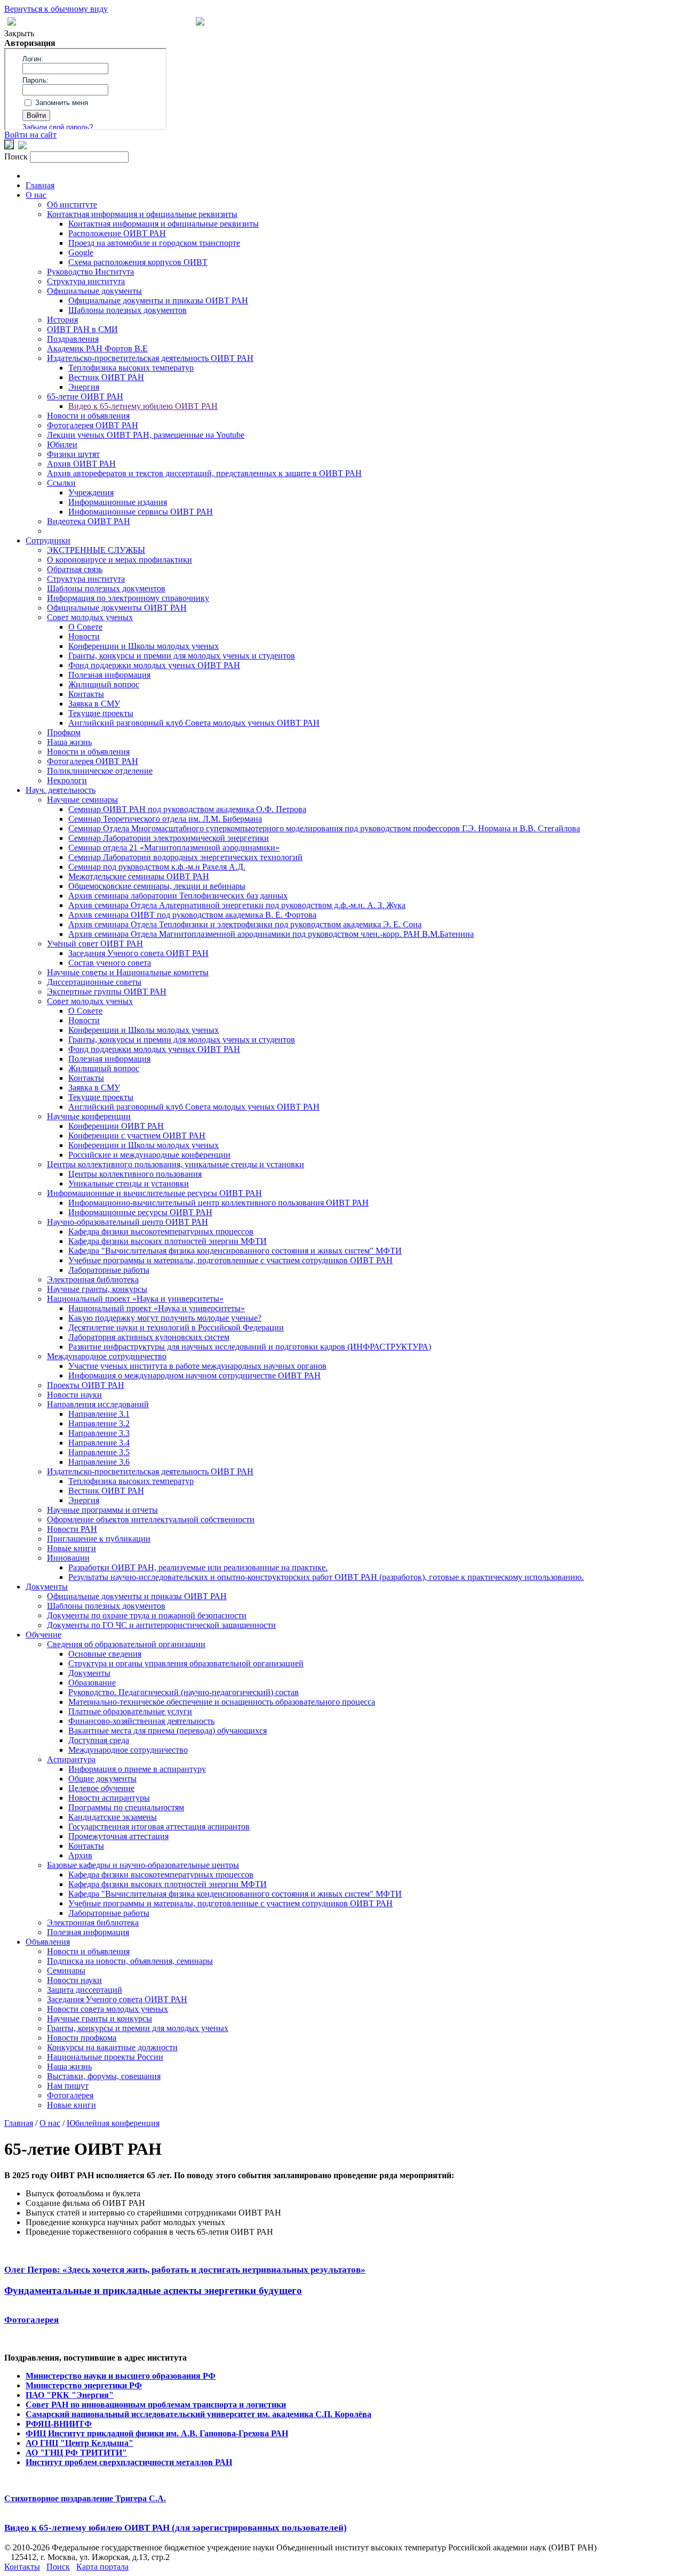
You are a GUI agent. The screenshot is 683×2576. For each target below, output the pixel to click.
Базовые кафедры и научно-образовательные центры (143, 1865)
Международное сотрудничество (107, 1356)
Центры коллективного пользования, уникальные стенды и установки (176, 1164)
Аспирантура (71, 1759)
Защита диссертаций (85, 1990)
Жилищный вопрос (104, 684)
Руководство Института (90, 272)
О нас (36, 195)
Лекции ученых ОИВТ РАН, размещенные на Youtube (146, 435)
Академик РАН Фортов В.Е (97, 348)
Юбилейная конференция (113, 2123)
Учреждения (91, 492)
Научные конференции (89, 1116)
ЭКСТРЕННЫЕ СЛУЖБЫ (96, 550)
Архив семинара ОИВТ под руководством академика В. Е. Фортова (192, 915)
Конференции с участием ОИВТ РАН (137, 1135)
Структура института (86, 281)
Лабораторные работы (109, 1270)
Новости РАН (72, 1529)
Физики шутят (73, 454)
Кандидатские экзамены (113, 1817)
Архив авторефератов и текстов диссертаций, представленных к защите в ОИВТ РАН (204, 473)
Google (81, 252)
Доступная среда (99, 1740)
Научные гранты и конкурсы (100, 2019)
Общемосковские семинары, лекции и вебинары (157, 886)
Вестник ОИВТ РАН (106, 377)
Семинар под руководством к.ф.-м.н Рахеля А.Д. (157, 867)
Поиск (58, 2567)
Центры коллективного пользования (135, 1174)
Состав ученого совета (110, 963)
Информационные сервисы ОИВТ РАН (141, 512)
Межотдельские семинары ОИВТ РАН (139, 876)
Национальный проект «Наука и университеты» (135, 1299)
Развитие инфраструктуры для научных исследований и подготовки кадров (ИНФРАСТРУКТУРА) (250, 1347)
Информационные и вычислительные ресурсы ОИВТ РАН (154, 1193)
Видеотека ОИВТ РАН (89, 521)
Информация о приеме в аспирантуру (137, 1769)
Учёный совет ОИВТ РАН (95, 944)
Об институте (72, 204)
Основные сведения (105, 1654)
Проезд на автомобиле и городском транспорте (154, 243)
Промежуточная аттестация (118, 1836)
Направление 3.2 (99, 1423)
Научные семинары (82, 800)
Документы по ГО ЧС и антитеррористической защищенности (161, 1625)
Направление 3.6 (99, 1462)
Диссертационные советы (94, 982)
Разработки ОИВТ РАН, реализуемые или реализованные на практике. (198, 1567)
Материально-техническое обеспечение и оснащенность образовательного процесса (222, 1702)
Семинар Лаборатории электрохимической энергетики (169, 838)
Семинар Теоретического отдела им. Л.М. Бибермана (165, 819)
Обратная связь (75, 569)
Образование (92, 1683)
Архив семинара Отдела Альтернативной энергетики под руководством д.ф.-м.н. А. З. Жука (237, 905)
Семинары (66, 1971)
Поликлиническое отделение (100, 771)
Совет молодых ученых (90, 617)
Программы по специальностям (126, 1807)
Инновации (68, 1558)
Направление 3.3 (99, 1433)
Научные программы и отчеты (102, 1510)
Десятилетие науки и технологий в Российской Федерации (176, 1327)
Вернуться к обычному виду (56, 9)
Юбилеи (62, 444)
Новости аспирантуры (109, 1798)
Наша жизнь (69, 742)
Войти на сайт (30, 135)
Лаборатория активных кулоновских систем (149, 1337)
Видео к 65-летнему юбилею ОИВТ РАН (143, 406)
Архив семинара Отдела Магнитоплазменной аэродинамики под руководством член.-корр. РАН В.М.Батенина (271, 934)
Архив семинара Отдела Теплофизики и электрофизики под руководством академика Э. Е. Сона (245, 924)
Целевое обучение (101, 1788)
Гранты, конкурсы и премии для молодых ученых (138, 2028)
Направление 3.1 (99, 1414)
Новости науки (74, 1395)
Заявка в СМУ (94, 704)
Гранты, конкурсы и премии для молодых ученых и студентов (182, 656)
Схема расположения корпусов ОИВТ (138, 262)
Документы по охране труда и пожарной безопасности (147, 1615)
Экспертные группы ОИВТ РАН (107, 992)
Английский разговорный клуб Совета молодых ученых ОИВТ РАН (194, 723)
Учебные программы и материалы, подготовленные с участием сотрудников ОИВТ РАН (231, 1260)
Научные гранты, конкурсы (97, 1289)
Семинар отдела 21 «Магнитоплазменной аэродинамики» (174, 848)
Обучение (43, 1635)
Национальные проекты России (105, 2057)
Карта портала (102, 2567)
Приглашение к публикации (99, 1539)
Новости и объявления (88, 416)
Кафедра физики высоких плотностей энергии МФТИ (168, 1241)
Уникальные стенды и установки (129, 1183)
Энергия (84, 387)
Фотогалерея (70, 2095)
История (62, 320)
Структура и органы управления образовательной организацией (186, 1663)
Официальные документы (94, 291)
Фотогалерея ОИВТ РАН (93, 425)
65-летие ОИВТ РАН (85, 396)
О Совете (85, 627)
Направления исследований (98, 1404)
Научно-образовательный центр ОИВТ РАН (128, 1222)
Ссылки (61, 483)
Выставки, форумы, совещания (104, 2076)
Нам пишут (68, 2086)
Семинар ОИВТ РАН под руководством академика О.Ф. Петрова (187, 809)
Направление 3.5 (99, 1452)
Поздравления (73, 339)
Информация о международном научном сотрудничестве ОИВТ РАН (194, 1375)
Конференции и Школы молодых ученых (144, 646)
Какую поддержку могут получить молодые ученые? (165, 1318)
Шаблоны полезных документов (128, 310)
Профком (64, 732)
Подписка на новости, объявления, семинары (130, 1961)
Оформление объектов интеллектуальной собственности (151, 1519)
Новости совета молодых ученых (108, 2009)
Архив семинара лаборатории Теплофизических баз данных (178, 896)
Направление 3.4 (99, 1443)
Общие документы (102, 1779)
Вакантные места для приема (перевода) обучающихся (168, 1731)
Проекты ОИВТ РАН (86, 1385)
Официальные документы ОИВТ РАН (117, 608)
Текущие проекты (101, 713)
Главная (40, 185)
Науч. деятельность (61, 790)
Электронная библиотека (93, 1279)
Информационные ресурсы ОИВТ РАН (140, 1212)
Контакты (86, 694)
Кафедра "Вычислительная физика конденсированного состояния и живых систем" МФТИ (235, 1251)
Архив (80, 1855)
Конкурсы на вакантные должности (112, 2047)
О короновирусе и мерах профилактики (120, 560)
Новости (84, 636)
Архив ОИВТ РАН (81, 464)
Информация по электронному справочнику (128, 598)
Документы (47, 1587)
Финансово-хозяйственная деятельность (141, 1721)
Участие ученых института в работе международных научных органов (197, 1366)
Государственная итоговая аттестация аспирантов (159, 1827)
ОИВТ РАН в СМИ (82, 329)
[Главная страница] (200, 23)
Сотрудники (48, 540)
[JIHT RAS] (22, 146)
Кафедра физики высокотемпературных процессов (161, 1231)
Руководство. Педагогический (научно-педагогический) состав (184, 1692)
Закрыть (19, 33)
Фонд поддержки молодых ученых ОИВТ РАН (154, 665)
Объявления (48, 1942)
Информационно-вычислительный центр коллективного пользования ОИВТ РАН (219, 1203)
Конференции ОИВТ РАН (116, 1126)
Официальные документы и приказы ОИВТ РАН (158, 300)
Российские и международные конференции (149, 1155)
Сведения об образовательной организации (126, 1644)
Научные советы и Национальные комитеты (128, 972)
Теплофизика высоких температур (131, 368)
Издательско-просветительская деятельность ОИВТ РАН (150, 358)
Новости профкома (82, 2038)
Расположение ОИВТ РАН (117, 233)
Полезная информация (109, 675)
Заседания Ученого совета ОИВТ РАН (138, 953)
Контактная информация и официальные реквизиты (142, 214)
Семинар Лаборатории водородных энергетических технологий (185, 857)
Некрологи (67, 780)
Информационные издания (118, 502)
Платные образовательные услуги (130, 1711)
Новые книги (72, 1548)
